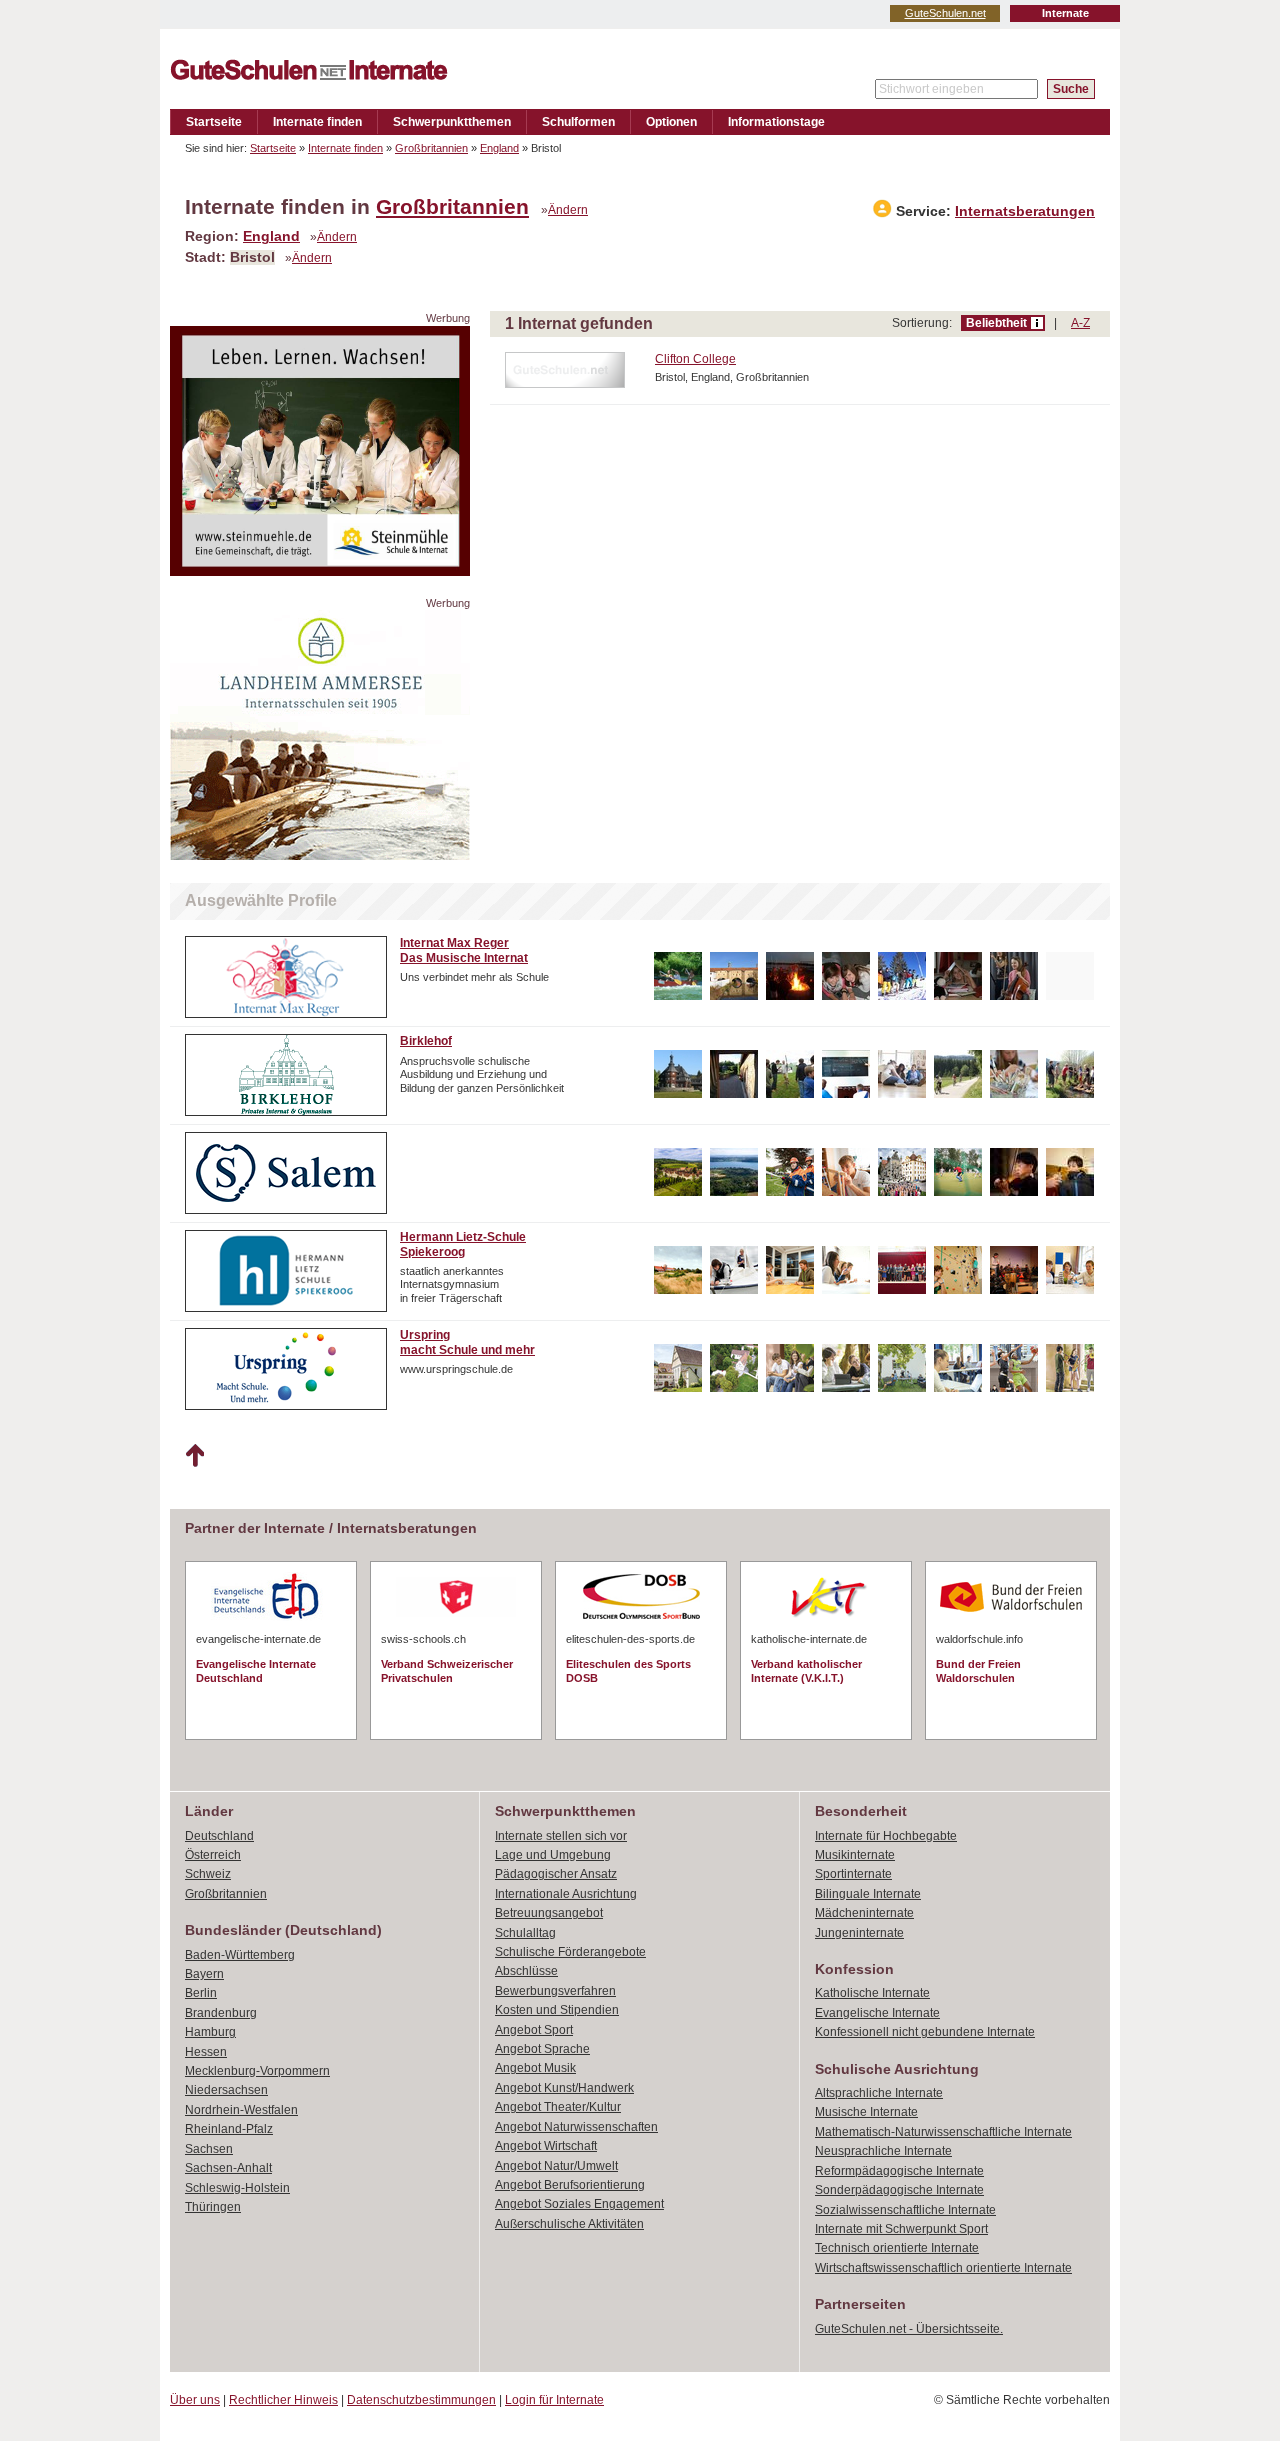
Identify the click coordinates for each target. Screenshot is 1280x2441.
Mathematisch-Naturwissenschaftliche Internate (943, 2132)
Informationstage (776, 122)
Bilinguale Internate (868, 1894)
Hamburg (210, 2032)
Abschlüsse (526, 1971)
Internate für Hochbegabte (886, 1836)
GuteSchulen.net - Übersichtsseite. (909, 2329)
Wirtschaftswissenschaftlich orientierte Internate (943, 2268)
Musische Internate (866, 2112)
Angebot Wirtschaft (546, 2146)
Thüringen (213, 2207)
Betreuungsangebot (549, 1913)
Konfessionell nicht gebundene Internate (925, 2032)
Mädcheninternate (864, 1913)
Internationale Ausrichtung (566, 1894)
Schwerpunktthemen (452, 122)
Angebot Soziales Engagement (579, 2204)
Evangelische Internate (877, 2013)
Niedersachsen (226, 2090)
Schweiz (208, 1874)
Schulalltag (525, 1933)
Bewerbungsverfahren (555, 1991)
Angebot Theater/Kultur (558, 2107)
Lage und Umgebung (553, 1855)
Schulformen (578, 122)
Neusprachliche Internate (883, 2151)
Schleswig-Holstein (237, 2188)
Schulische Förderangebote (570, 1952)
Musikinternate (855, 1855)
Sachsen (209, 2149)
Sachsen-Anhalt (228, 2168)
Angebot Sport (534, 2030)
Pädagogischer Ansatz (556, 1874)
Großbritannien (431, 148)
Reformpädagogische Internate (899, 2171)
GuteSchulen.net (945, 13)
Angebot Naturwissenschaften (576, 2127)
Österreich (213, 1855)
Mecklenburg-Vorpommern (257, 2071)
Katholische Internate (872, 1993)
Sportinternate (853, 1874)
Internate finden (317, 122)
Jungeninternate (859, 1933)
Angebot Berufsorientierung (570, 2185)
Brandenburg (221, 2013)
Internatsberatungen (1025, 211)
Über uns (195, 2400)
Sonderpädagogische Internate (899, 2190)
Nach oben (194, 1456)
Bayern (204, 1974)
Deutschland (219, 1836)
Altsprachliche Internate (879, 2093)
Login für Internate (554, 2400)
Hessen (206, 2052)
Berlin (201, 1993)
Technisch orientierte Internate (897, 2248)
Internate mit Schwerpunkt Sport (901, 2229)
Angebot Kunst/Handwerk (564, 2088)
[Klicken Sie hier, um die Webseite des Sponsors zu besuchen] (320, 570)
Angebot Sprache (542, 2049)
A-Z (1080, 323)
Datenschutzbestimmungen (421, 2400)
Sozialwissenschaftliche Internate (905, 2210)
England (499, 148)
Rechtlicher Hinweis (283, 2400)
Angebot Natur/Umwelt (556, 2166)
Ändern (568, 210)
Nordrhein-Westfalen (241, 2110)
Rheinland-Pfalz (229, 2129)
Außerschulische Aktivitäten (569, 2224)
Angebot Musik (535, 2068)
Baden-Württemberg (240, 1955)
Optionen (671, 122)
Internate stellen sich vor (561, 1836)
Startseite (214, 122)
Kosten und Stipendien (557, 2010)
